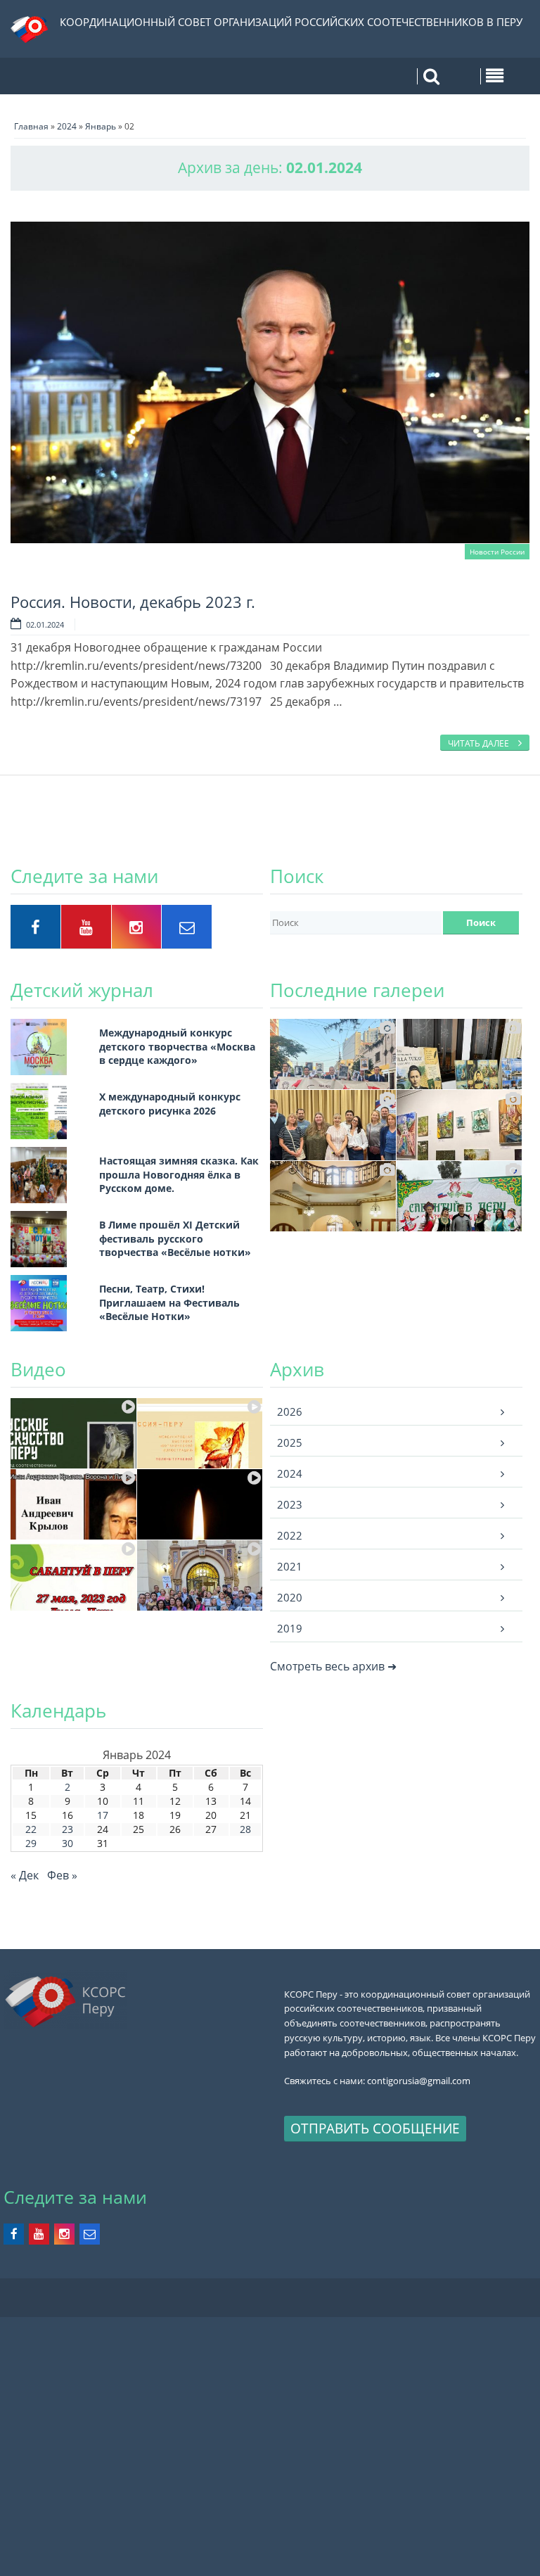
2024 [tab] (290, 1473)
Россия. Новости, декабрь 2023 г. (133, 602)
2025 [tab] (290, 1442)
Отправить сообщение (375, 2128)
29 (31, 1843)
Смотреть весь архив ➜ (333, 1666)
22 (31, 1829)
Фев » (62, 1875)
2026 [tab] (290, 1411)
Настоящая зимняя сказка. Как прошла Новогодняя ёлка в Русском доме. (179, 1174)
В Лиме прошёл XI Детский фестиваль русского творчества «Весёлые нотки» (175, 1238)
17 (103, 1815)
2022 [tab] (290, 1535)
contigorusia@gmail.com (419, 2081)
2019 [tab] (290, 1628)
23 (67, 1829)
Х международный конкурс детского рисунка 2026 (170, 1104)
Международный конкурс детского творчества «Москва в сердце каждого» (177, 1046)
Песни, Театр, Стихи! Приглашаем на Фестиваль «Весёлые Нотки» (169, 1302)
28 (245, 1829)
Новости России (497, 552)
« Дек (25, 1875)
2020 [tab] (290, 1597)
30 (67, 1843)
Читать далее (480, 743)
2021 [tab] (290, 1566)
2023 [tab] (290, 1504)
